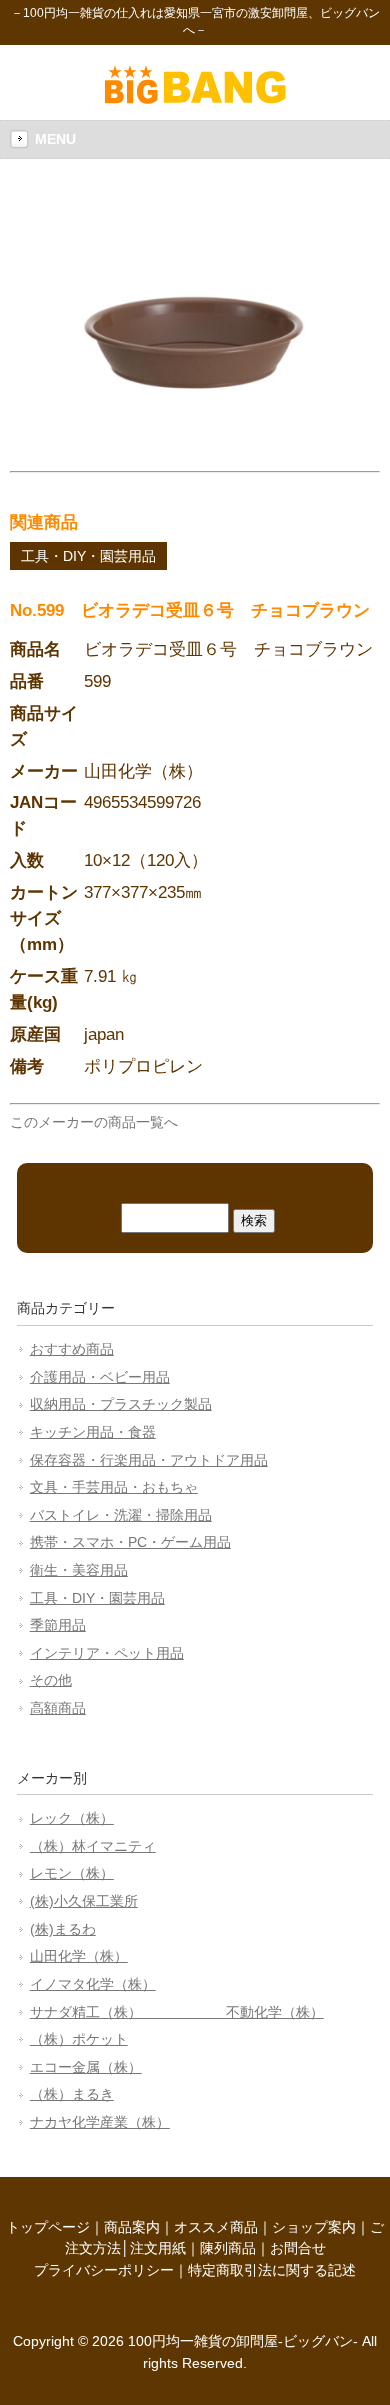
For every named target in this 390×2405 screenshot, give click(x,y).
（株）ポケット (79, 2039)
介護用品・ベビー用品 (100, 1377)
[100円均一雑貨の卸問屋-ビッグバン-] (195, 99)
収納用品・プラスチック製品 (121, 1404)
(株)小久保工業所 (84, 1901)
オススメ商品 (216, 2227)
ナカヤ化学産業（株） (100, 2122)
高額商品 (58, 1708)
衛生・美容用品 (79, 1570)
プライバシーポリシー (104, 2270)
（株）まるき (72, 2094)
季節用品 (58, 1625)
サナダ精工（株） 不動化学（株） (177, 2012)
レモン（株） (72, 1873)
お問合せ (298, 2248)
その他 (51, 1680)
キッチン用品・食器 (93, 1432)
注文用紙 (158, 2248)
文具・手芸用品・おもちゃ (114, 1487)
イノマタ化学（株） (93, 1984)
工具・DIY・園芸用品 (88, 556)
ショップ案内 (314, 2227)
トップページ (48, 2227)
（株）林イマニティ (93, 1846)
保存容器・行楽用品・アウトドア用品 (149, 1460)
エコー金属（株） (86, 2067)
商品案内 (132, 2227)
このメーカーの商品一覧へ (94, 1122)
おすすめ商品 (72, 1349)
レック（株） (72, 1818)
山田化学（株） (79, 1956)
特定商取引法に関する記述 (272, 2270)
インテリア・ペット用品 (107, 1653)
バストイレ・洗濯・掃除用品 (121, 1515)
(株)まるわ (63, 1929)
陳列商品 (228, 2248)
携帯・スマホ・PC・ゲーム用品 (130, 1542)
